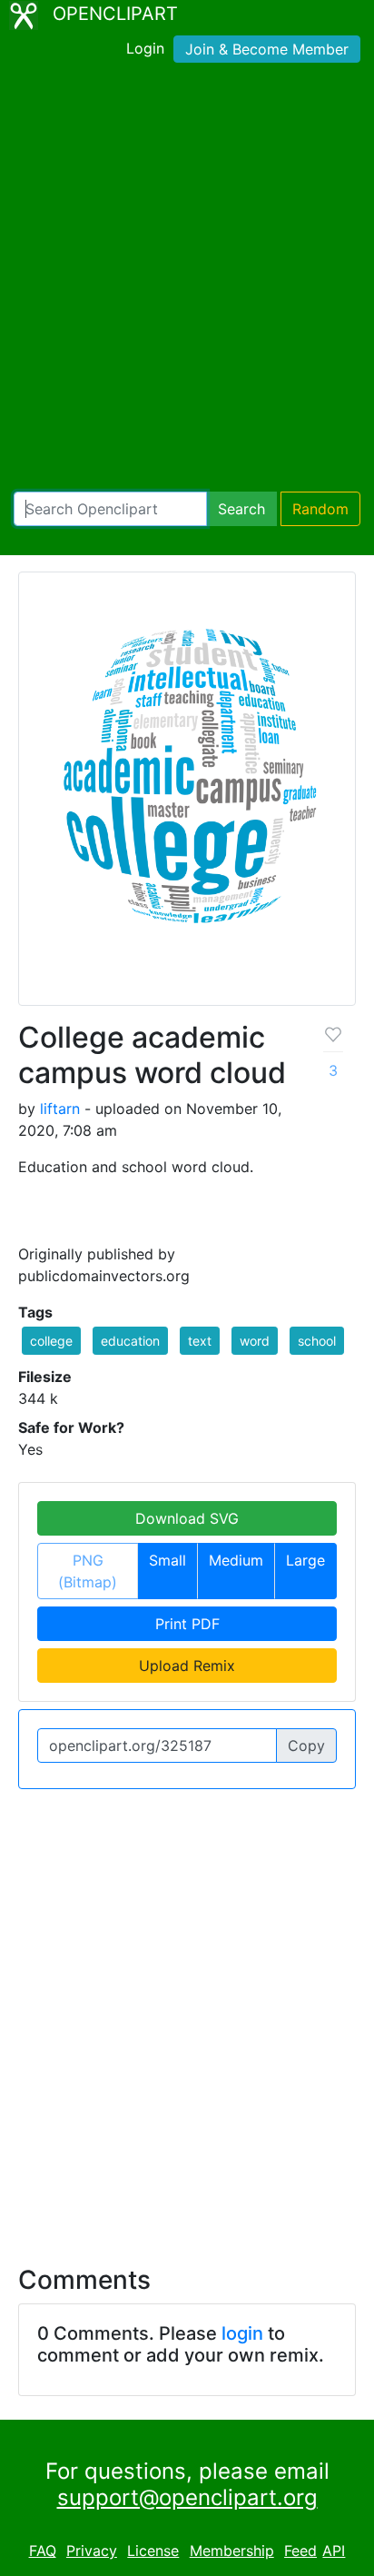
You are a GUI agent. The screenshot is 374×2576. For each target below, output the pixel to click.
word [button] (255, 1341)
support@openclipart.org (187, 2497)
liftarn (60, 1109)
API (334, 2551)
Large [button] (305, 1560)
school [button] (317, 1341)
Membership (232, 2551)
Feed (300, 2551)
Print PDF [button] (187, 1624)
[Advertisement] (187, 281)
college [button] (51, 1341)
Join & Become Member (267, 49)
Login (145, 48)
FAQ (43, 2551)
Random (320, 509)
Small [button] (167, 1560)
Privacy (92, 2551)
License (153, 2551)
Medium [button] (236, 1560)
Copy (306, 1746)
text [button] (200, 1341)
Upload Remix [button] (187, 1666)
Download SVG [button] (187, 1518)
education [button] (130, 1341)
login (242, 2333)
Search (241, 509)
